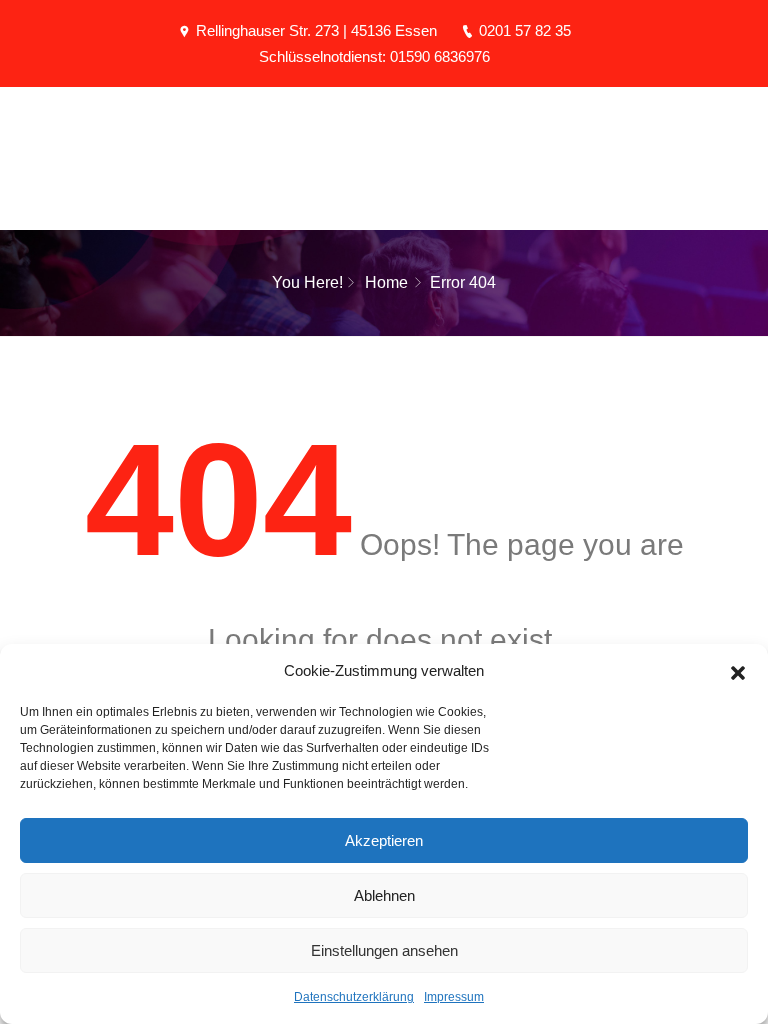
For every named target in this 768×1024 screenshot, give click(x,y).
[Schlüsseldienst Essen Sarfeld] (383, 128)
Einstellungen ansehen (384, 950)
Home (386, 282)
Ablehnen (384, 895)
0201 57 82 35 (525, 30)
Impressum (454, 997)
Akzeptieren (384, 840)
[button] (738, 671)
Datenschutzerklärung (354, 997)
